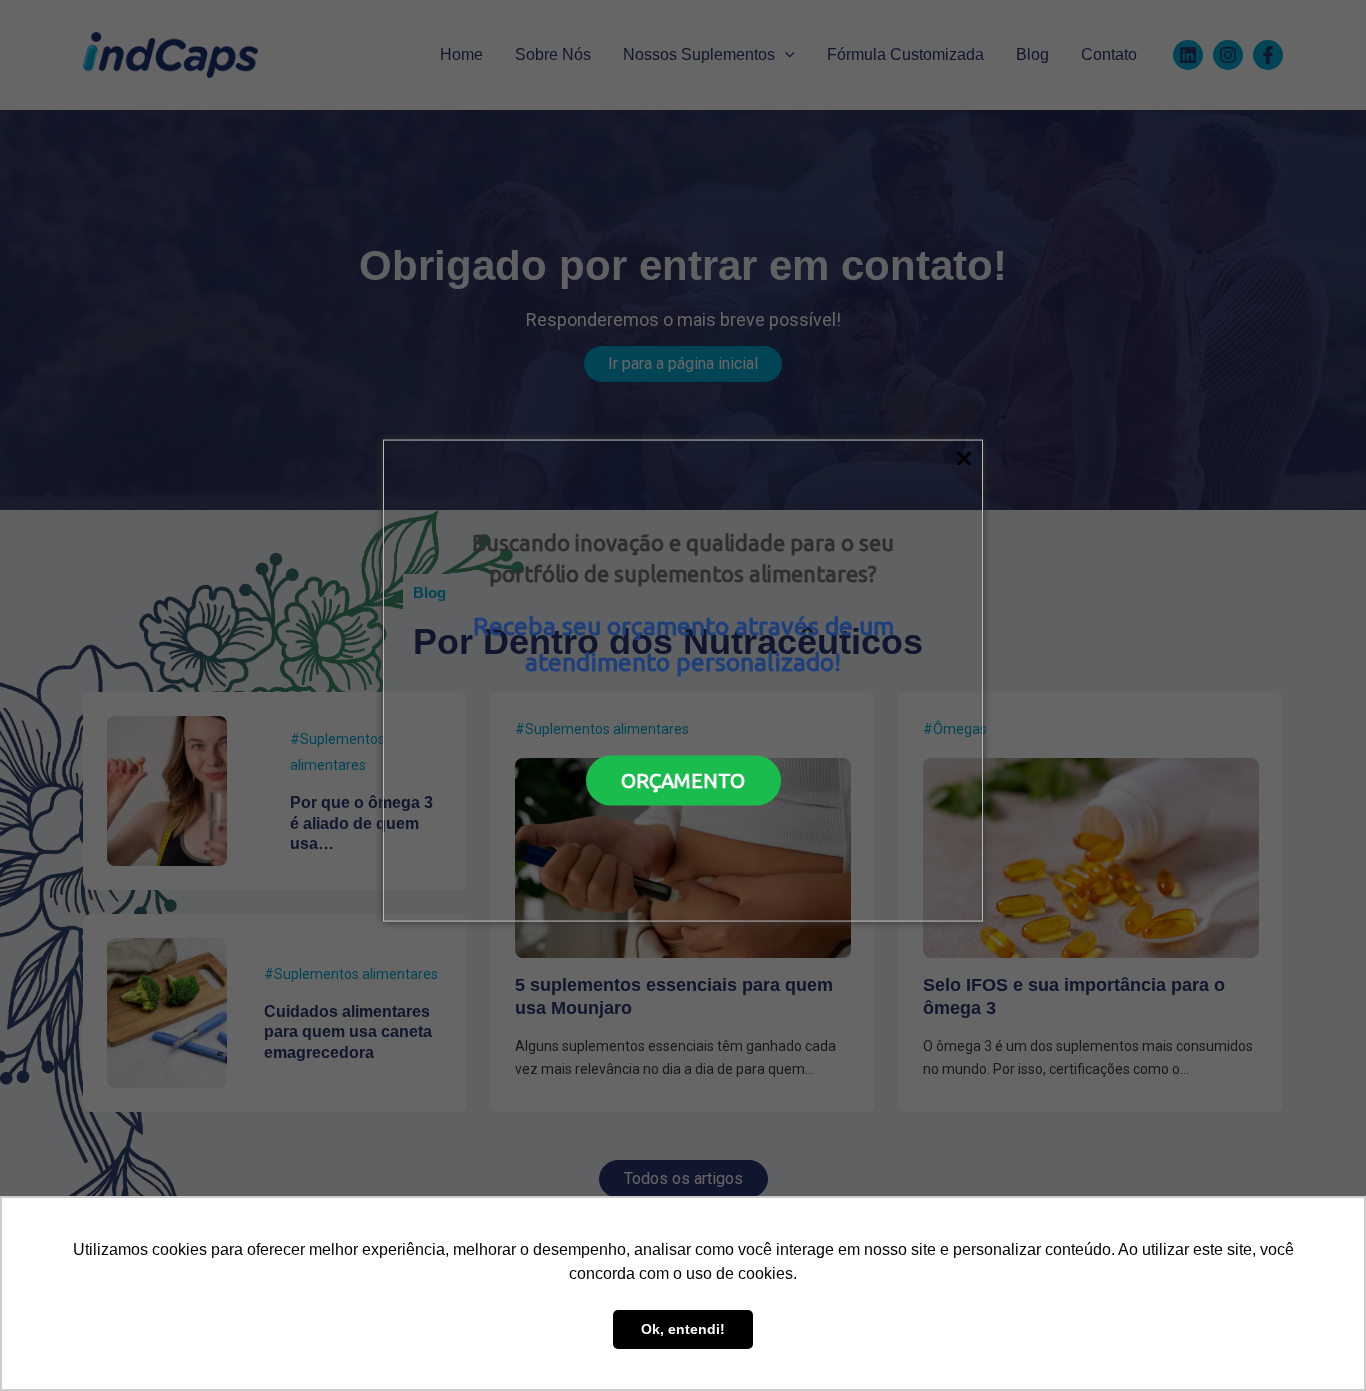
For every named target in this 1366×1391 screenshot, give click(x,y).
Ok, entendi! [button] (683, 1329)
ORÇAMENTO (683, 779)
